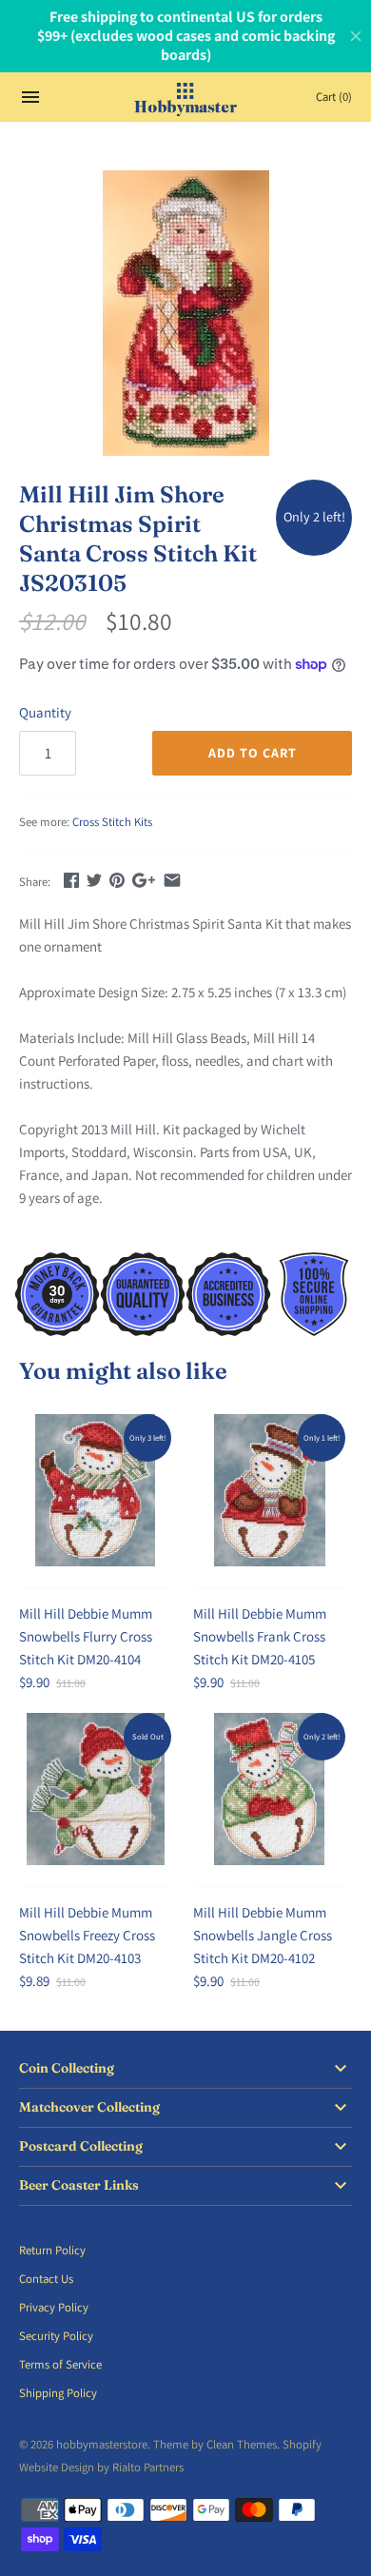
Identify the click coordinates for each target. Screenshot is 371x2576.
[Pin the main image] (117, 880)
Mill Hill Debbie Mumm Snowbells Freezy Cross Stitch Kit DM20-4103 (87, 1935)
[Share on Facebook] (71, 880)
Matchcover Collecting (89, 2107)
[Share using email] (172, 880)
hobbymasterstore (102, 2444)
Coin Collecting (67, 2068)
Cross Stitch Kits (112, 822)
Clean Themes (242, 2444)
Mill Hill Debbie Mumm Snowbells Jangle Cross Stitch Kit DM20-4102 (263, 1935)
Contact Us (46, 2279)
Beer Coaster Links (79, 2185)
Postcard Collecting (81, 2146)
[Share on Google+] (144, 880)
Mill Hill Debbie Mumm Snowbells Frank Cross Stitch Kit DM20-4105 (260, 1636)
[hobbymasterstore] (186, 97)
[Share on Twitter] (94, 880)
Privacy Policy (54, 2307)
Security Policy (56, 2336)
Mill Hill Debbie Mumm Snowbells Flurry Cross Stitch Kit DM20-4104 (86, 1636)
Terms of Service (60, 2364)
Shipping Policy (58, 2393)
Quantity (45, 712)
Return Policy (52, 2250)
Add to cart (253, 753)
